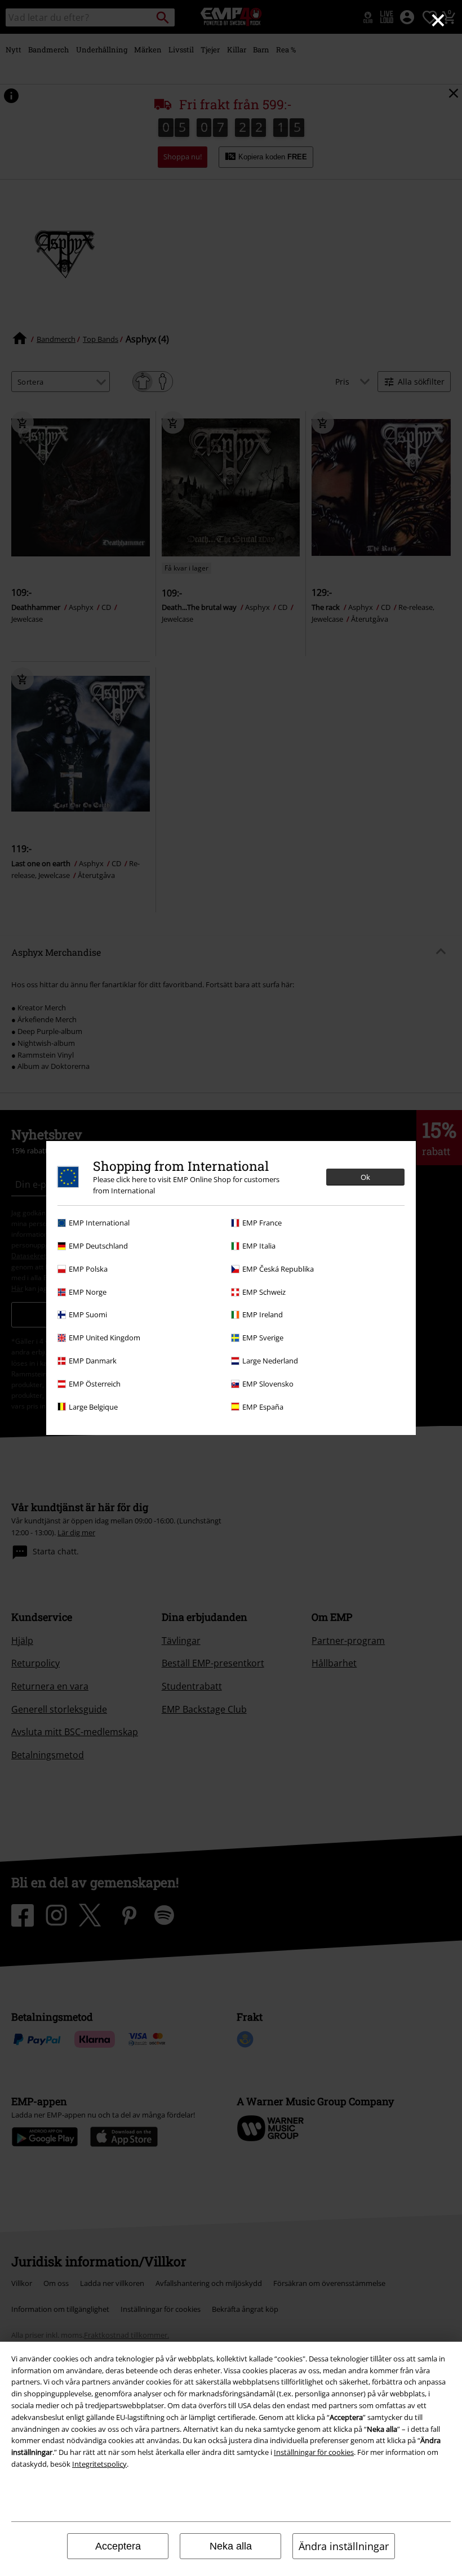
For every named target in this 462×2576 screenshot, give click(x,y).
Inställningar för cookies (314, 2452)
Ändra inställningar (344, 2546)
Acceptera (118, 2546)
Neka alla (231, 2546)
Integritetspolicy (99, 2464)
